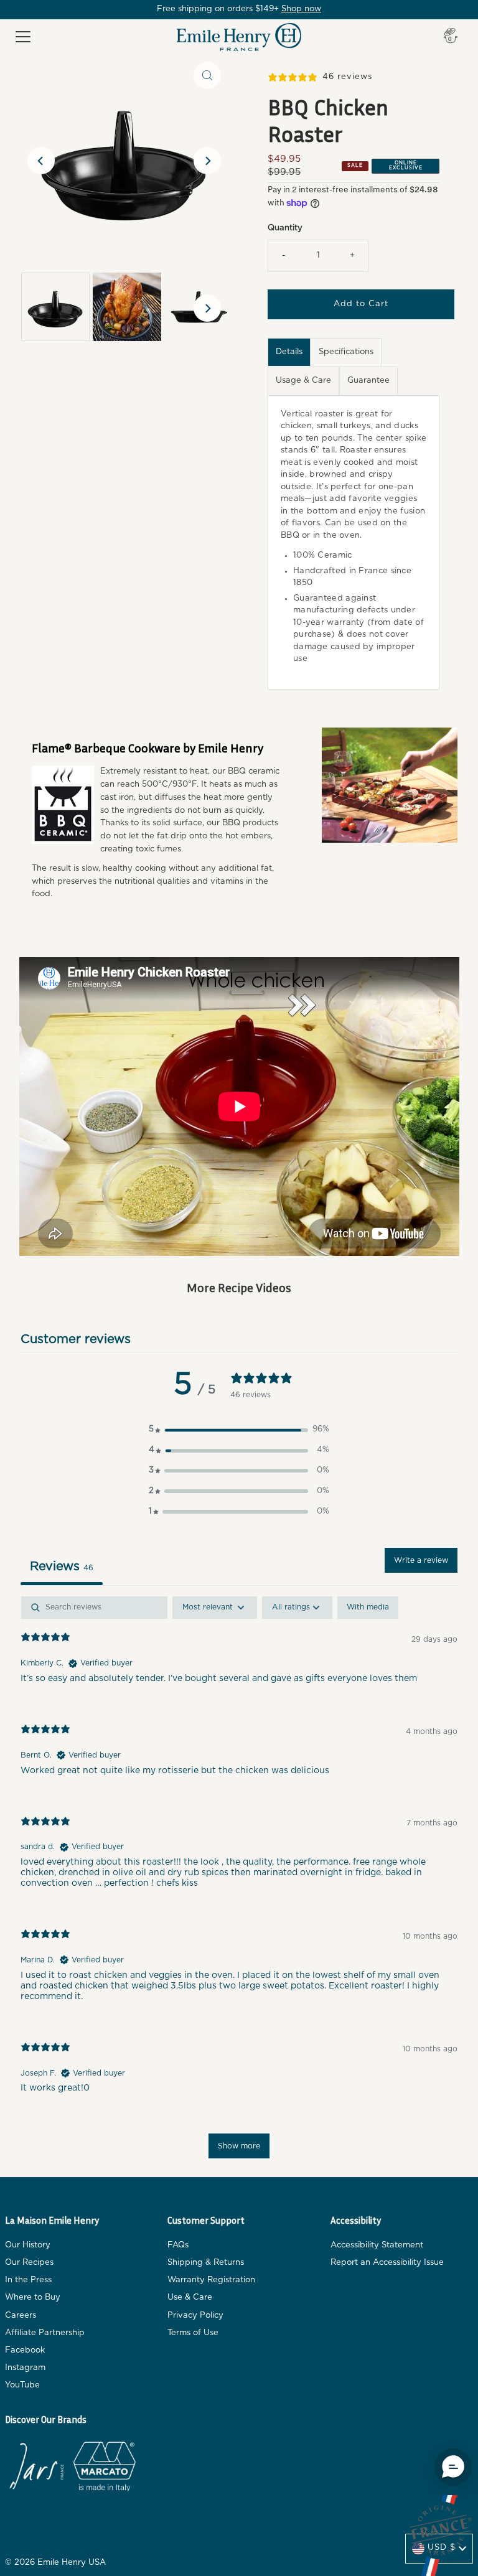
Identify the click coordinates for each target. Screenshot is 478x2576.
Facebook (25, 2350)
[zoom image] (207, 75)
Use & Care (190, 2297)
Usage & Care (303, 381)
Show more (239, 2146)
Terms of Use (193, 2333)
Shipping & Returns (206, 2263)
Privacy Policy (195, 2316)
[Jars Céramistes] (36, 2469)
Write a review (421, 1560)
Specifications (346, 352)
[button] (239, 1430)
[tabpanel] (239, 1883)
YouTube (22, 2385)
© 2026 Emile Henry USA (55, 2563)
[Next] (207, 161)
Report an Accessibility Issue (387, 2263)
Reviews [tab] (62, 1567)
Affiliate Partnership (45, 2333)
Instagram (25, 2368)
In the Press (28, 2280)
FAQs (178, 2245)
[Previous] (41, 161)
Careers (21, 2316)
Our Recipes (29, 2263)
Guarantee (368, 381)
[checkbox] (368, 1608)
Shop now (301, 9)
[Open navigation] (23, 37)
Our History (28, 2245)
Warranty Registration (211, 2280)
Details (289, 352)
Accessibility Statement (377, 2245)
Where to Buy (33, 2297)
